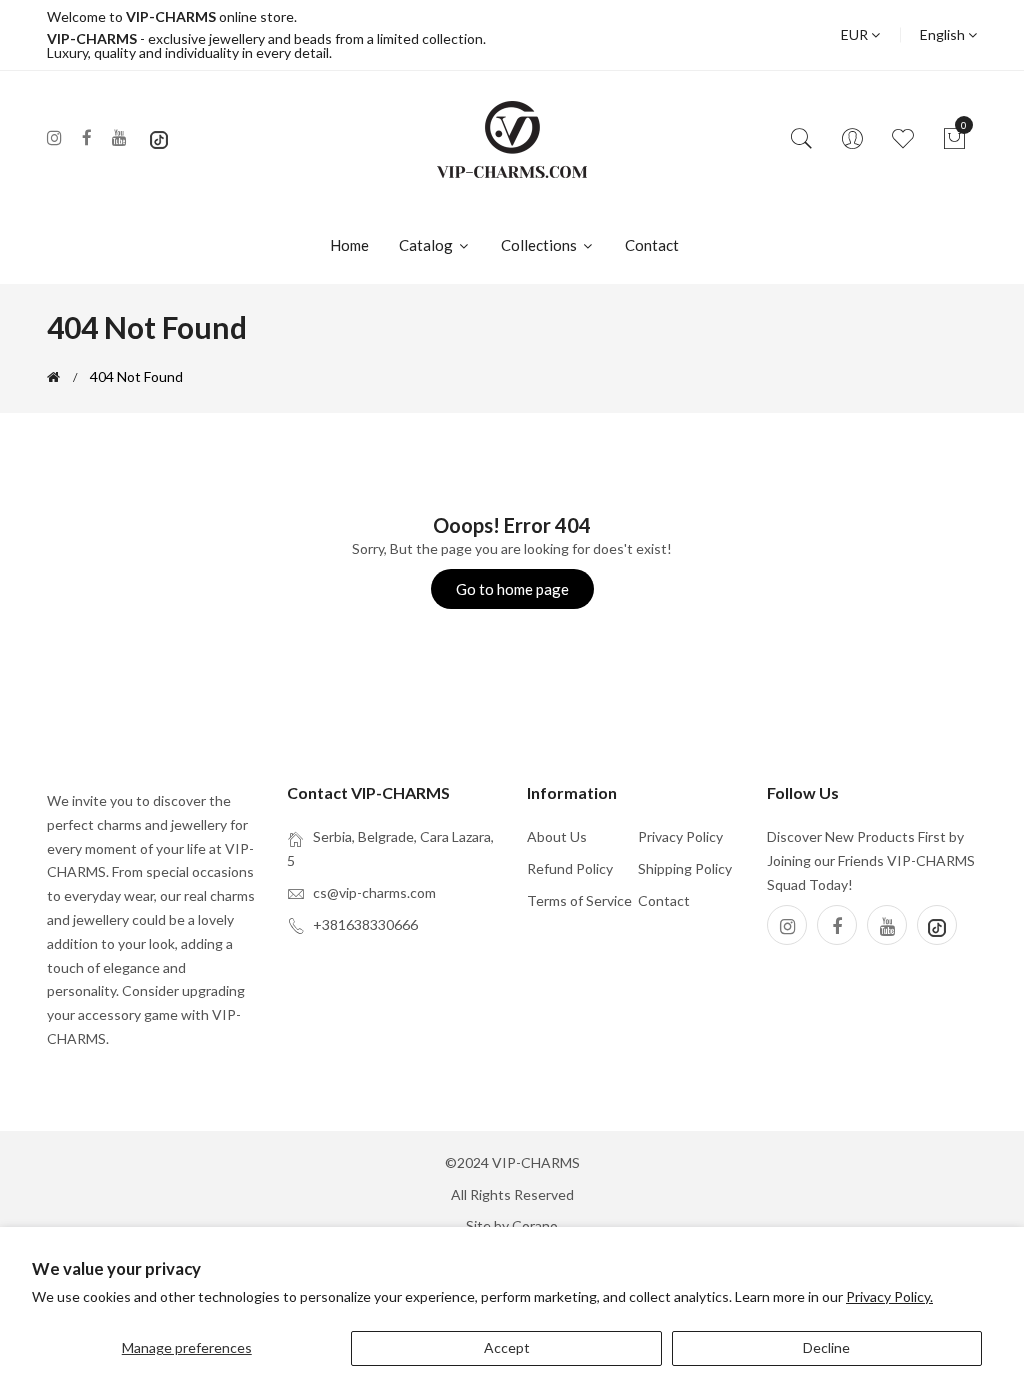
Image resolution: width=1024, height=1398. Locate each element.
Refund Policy (570, 868)
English (944, 34)
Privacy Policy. (889, 1296)
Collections (540, 245)
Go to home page (512, 589)
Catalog (427, 245)
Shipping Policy (685, 868)
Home (349, 245)
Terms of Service (579, 900)
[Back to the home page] (53, 377)
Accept (507, 1347)
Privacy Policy (680, 836)
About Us (557, 836)
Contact (652, 245)
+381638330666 (365, 924)
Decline (826, 1347)
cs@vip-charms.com (374, 892)
